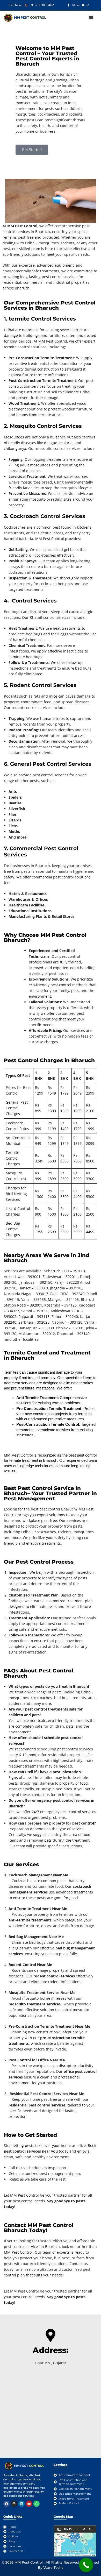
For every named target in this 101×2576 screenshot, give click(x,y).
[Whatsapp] (37, 2504)
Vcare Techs (53, 2567)
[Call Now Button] (86, 2565)
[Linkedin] (21, 2504)
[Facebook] (6, 2504)
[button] (91, 17)
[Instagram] (14, 2504)
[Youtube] (29, 2504)
